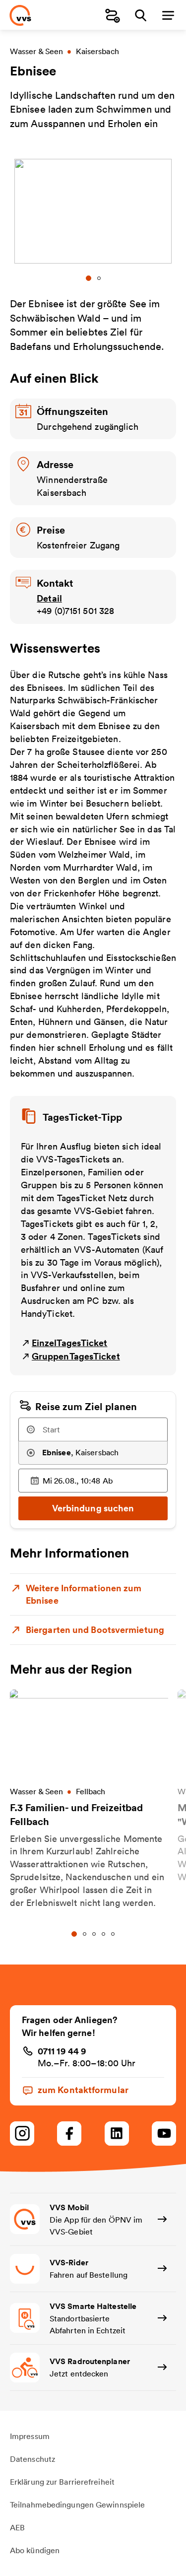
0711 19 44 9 (62, 2051)
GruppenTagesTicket (76, 1356)
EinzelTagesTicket (70, 1343)
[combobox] (93, 1429)
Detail (49, 598)
